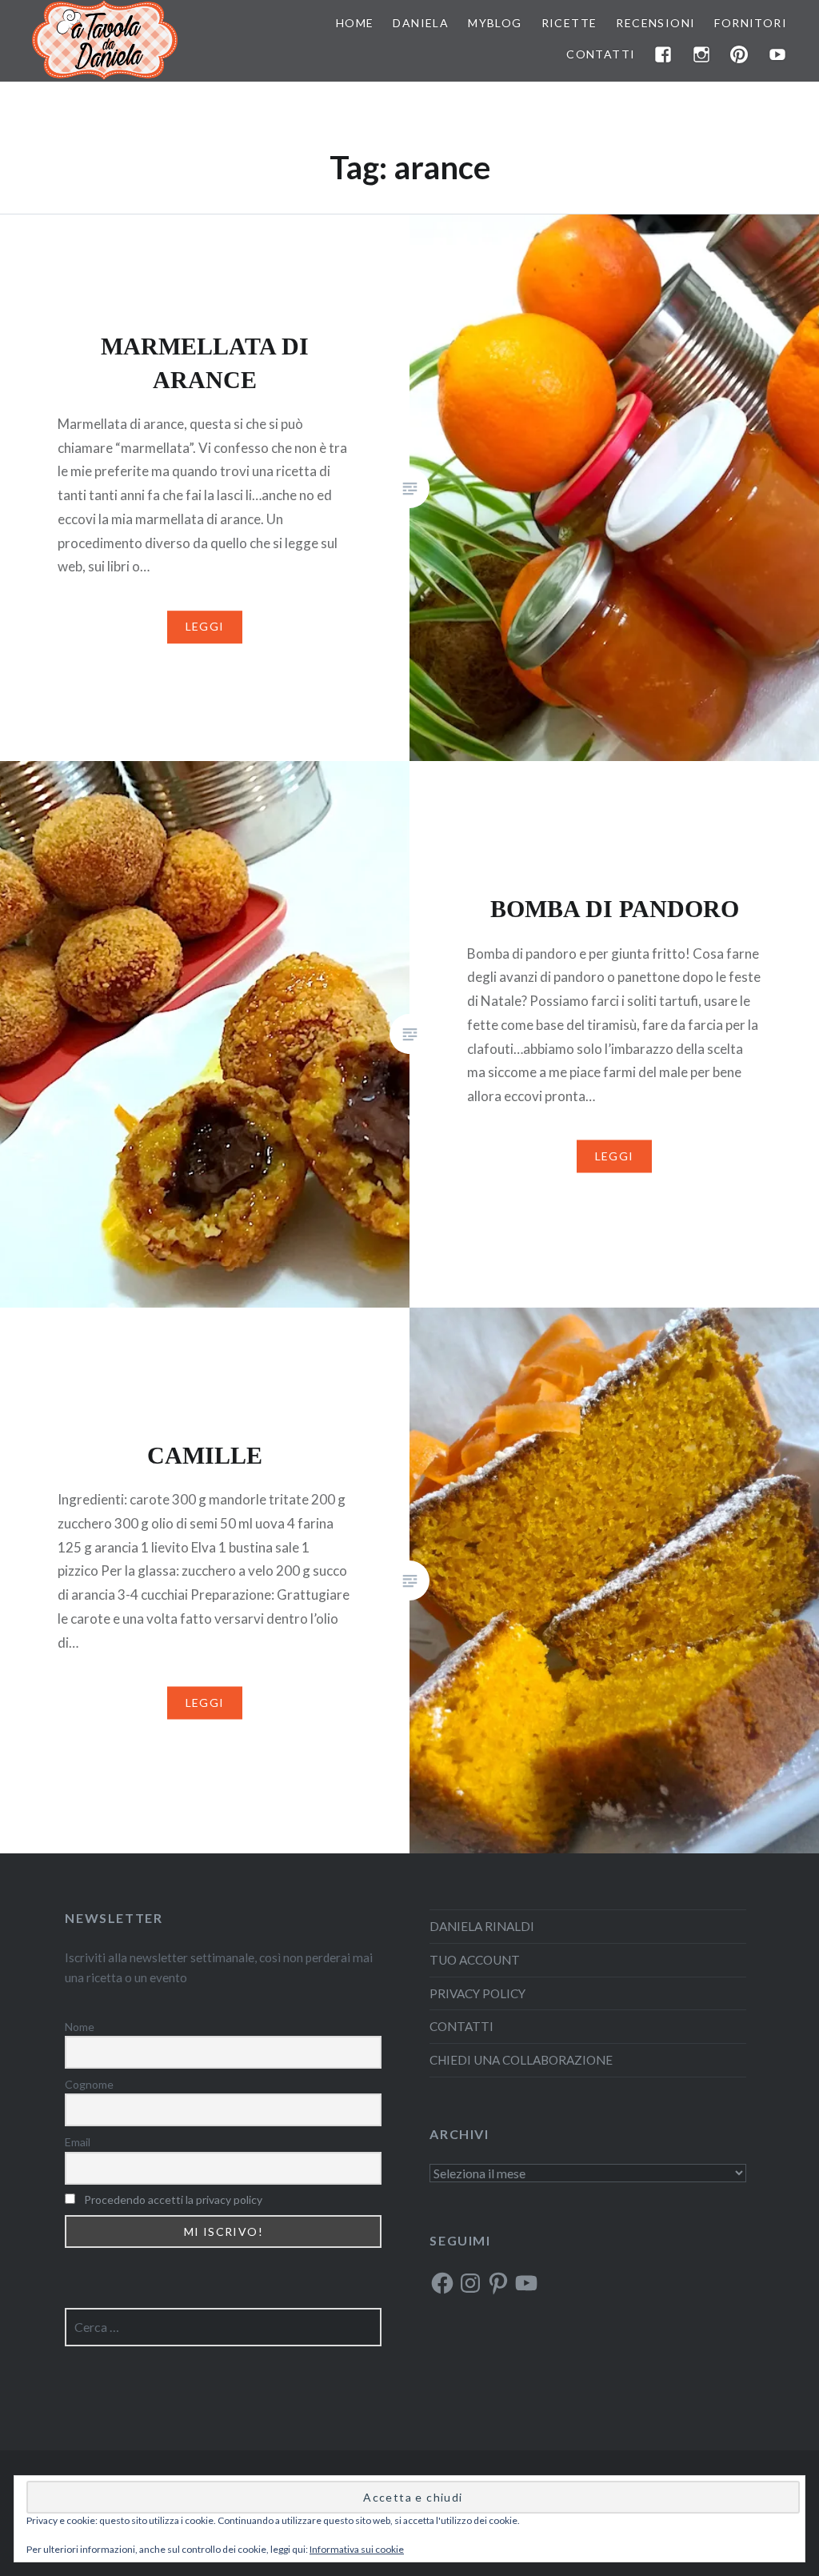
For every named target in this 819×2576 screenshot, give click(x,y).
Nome (80, 2027)
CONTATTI (601, 54)
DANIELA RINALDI (482, 1926)
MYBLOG (495, 23)
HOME (355, 23)
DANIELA (421, 23)
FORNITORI (751, 23)
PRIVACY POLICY (477, 1993)
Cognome (89, 2084)
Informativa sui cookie (357, 2549)
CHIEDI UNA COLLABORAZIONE (521, 2060)
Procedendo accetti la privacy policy (173, 2199)
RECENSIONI (655, 23)
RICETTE (569, 23)
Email (78, 2142)
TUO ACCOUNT (475, 1960)
